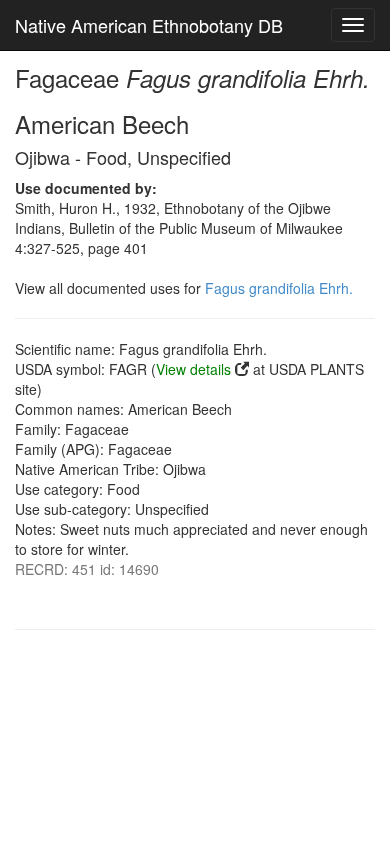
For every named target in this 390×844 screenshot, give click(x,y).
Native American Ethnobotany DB (149, 25)
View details (193, 369)
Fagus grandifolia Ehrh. (279, 288)
